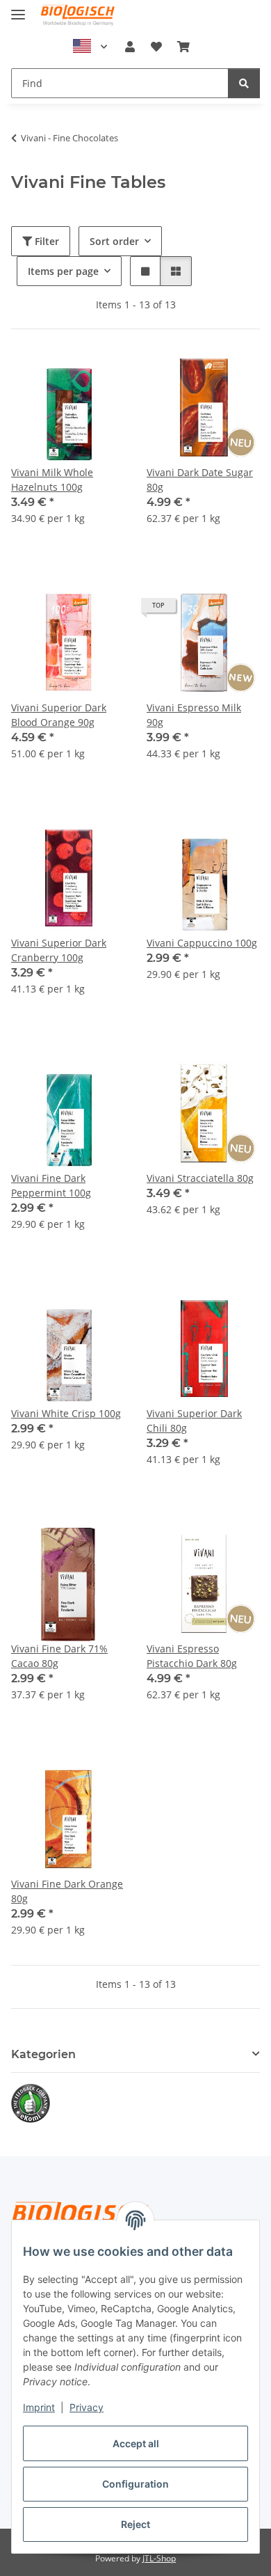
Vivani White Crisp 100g (66, 1413)
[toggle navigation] (18, 9)
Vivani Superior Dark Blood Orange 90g (59, 715)
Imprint (39, 2407)
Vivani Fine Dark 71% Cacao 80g (59, 1656)
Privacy (87, 2407)
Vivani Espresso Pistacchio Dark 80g (192, 1656)
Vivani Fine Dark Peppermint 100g (51, 1185)
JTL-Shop (159, 2558)
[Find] (244, 83)
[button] (130, 47)
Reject (135, 2524)
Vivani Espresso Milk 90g (194, 715)
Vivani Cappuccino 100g (202, 943)
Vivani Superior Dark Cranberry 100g (59, 950)
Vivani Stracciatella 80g (200, 1178)
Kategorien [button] (43, 2054)
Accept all (136, 2443)
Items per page (63, 271)
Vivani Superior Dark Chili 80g (194, 1421)
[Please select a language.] (90, 47)
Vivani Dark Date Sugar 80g (200, 480)
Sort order (114, 241)
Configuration (135, 2484)
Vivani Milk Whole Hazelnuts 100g (52, 480)
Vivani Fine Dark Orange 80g (67, 1891)
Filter (46, 241)
